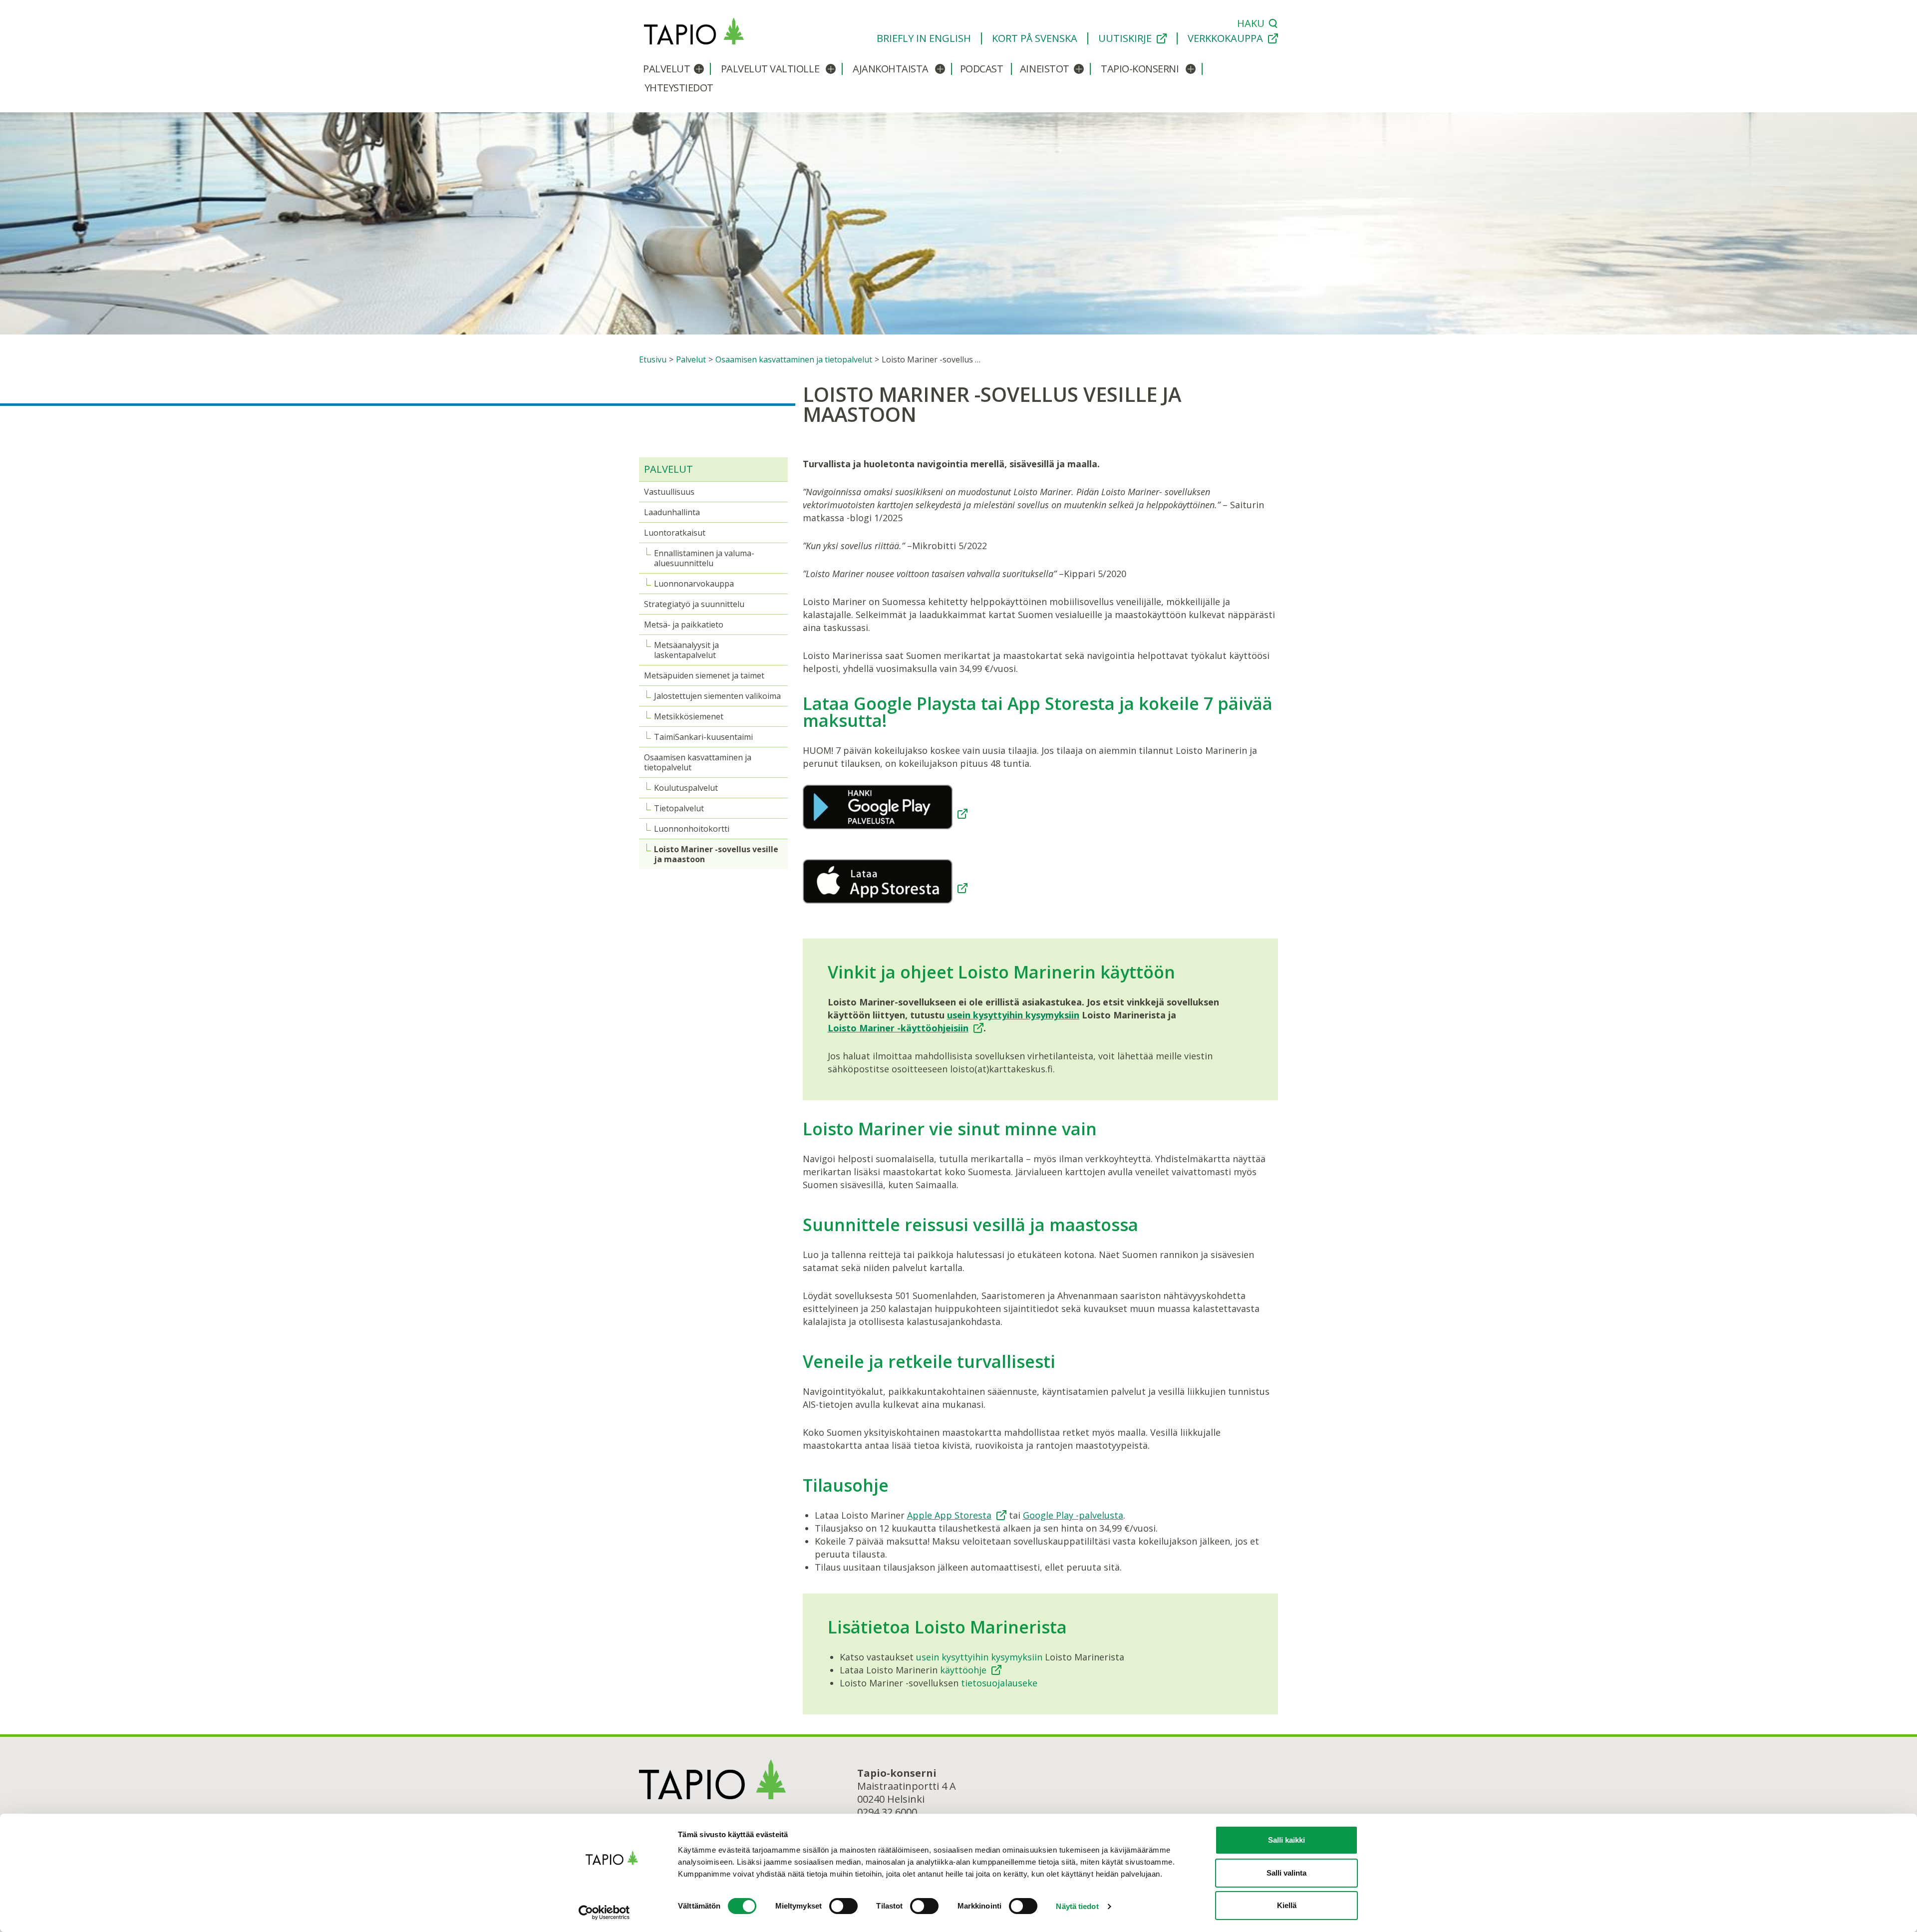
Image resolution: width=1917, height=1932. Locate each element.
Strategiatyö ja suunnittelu (694, 604)
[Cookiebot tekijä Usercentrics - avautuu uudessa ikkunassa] (612, 1913)
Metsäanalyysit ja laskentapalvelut (686, 650)
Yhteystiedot (679, 88)
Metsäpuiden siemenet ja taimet (704, 675)
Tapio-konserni (1140, 69)
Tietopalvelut (679, 808)
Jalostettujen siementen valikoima (717, 696)
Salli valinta (1286, 1873)
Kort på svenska (1035, 38)
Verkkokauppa (1225, 38)
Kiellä (1287, 1905)
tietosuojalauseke (999, 1683)
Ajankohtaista (891, 69)
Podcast (982, 69)
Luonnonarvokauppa (694, 584)
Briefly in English (924, 38)
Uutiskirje (1125, 38)
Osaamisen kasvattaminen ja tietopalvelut (698, 762)
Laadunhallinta (672, 512)
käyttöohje (963, 1670)
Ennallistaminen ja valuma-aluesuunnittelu (704, 558)
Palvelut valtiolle (770, 69)
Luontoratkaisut (675, 533)
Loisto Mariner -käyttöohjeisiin (898, 1028)
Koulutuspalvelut (686, 788)
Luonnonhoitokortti (692, 829)
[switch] (843, 1906)
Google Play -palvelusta (1073, 1515)
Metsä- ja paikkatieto (684, 625)
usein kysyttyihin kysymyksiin (1013, 1015)
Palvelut (666, 69)
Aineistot (1045, 69)
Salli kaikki (1286, 1840)
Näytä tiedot (1077, 1906)
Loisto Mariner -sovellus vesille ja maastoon (716, 854)
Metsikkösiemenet (689, 716)
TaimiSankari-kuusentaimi (703, 737)
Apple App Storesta (949, 1515)
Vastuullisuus (669, 492)
